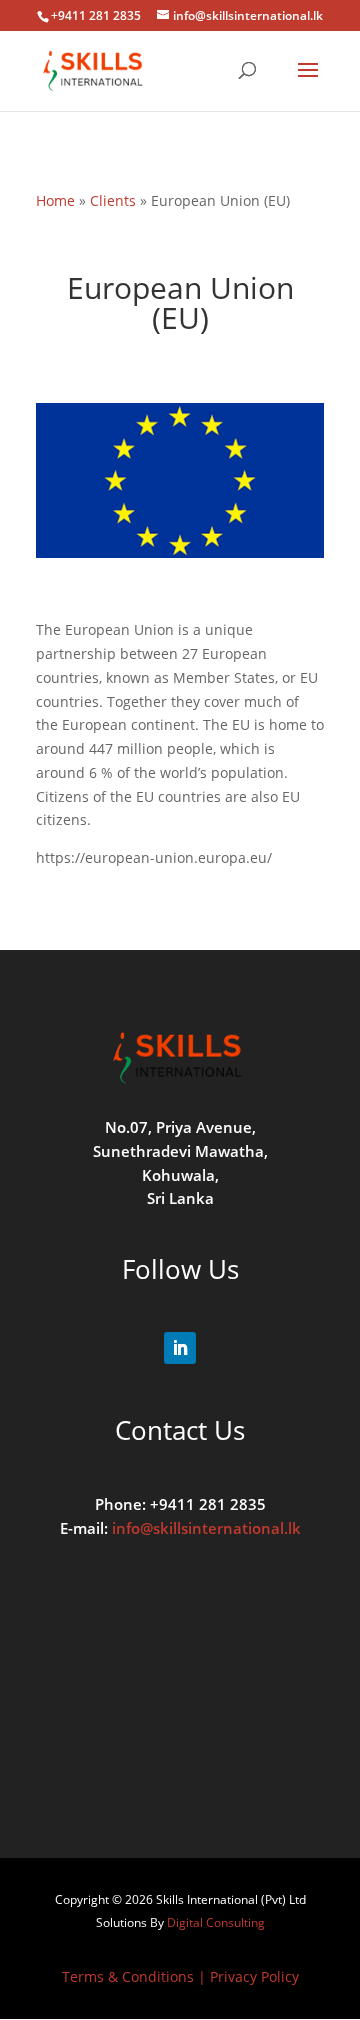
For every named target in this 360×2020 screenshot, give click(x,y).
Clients (113, 200)
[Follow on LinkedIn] (180, 1348)
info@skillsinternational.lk (206, 1528)
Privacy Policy (254, 1976)
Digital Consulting (216, 1922)
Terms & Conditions (128, 1976)
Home (55, 200)
